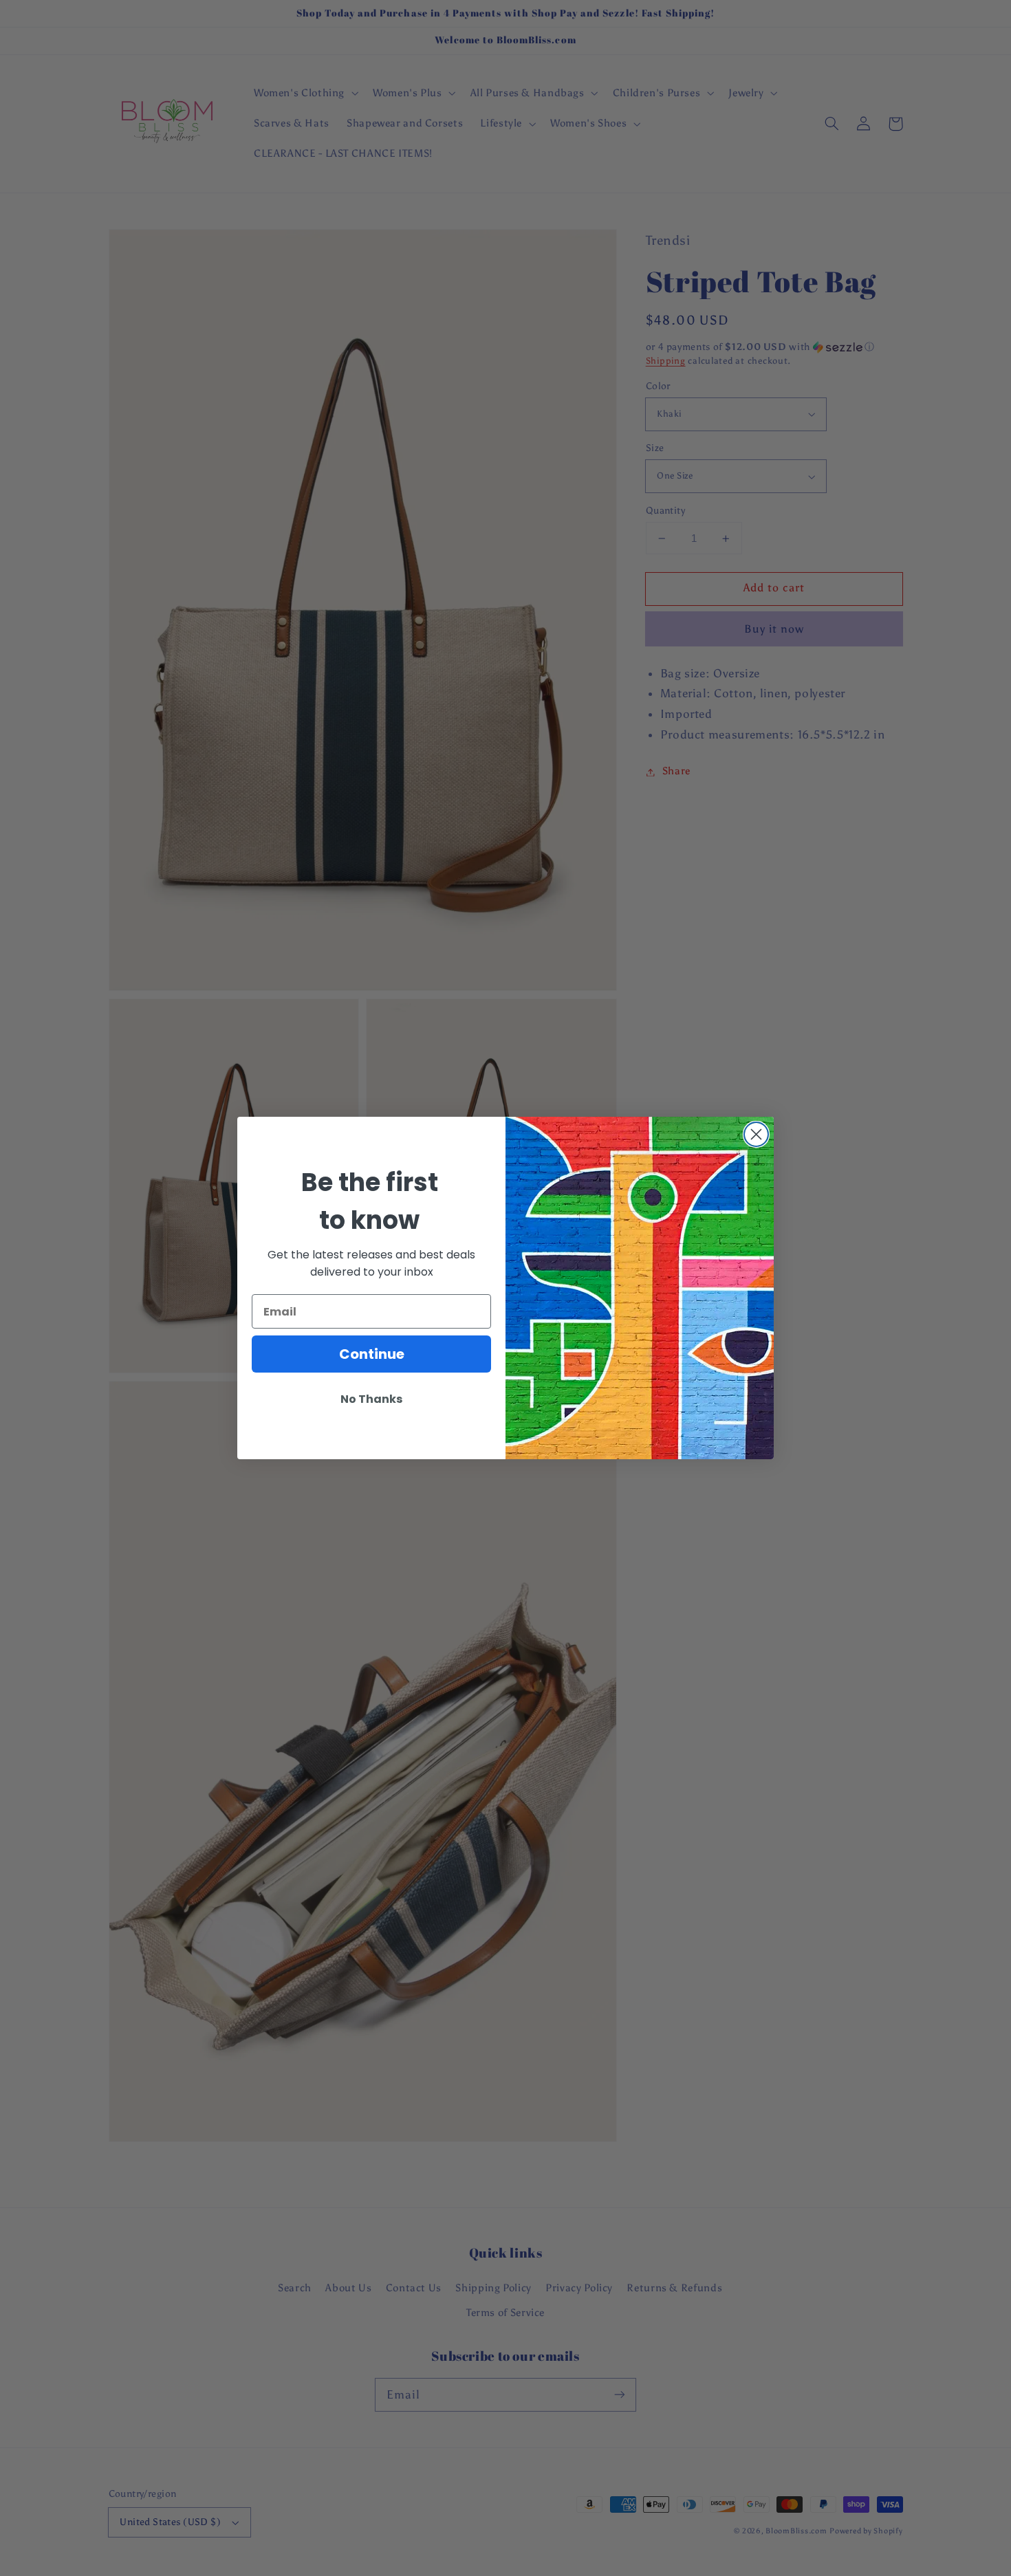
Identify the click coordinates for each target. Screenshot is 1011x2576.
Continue (372, 1354)
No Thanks (371, 1399)
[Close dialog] (756, 1134)
